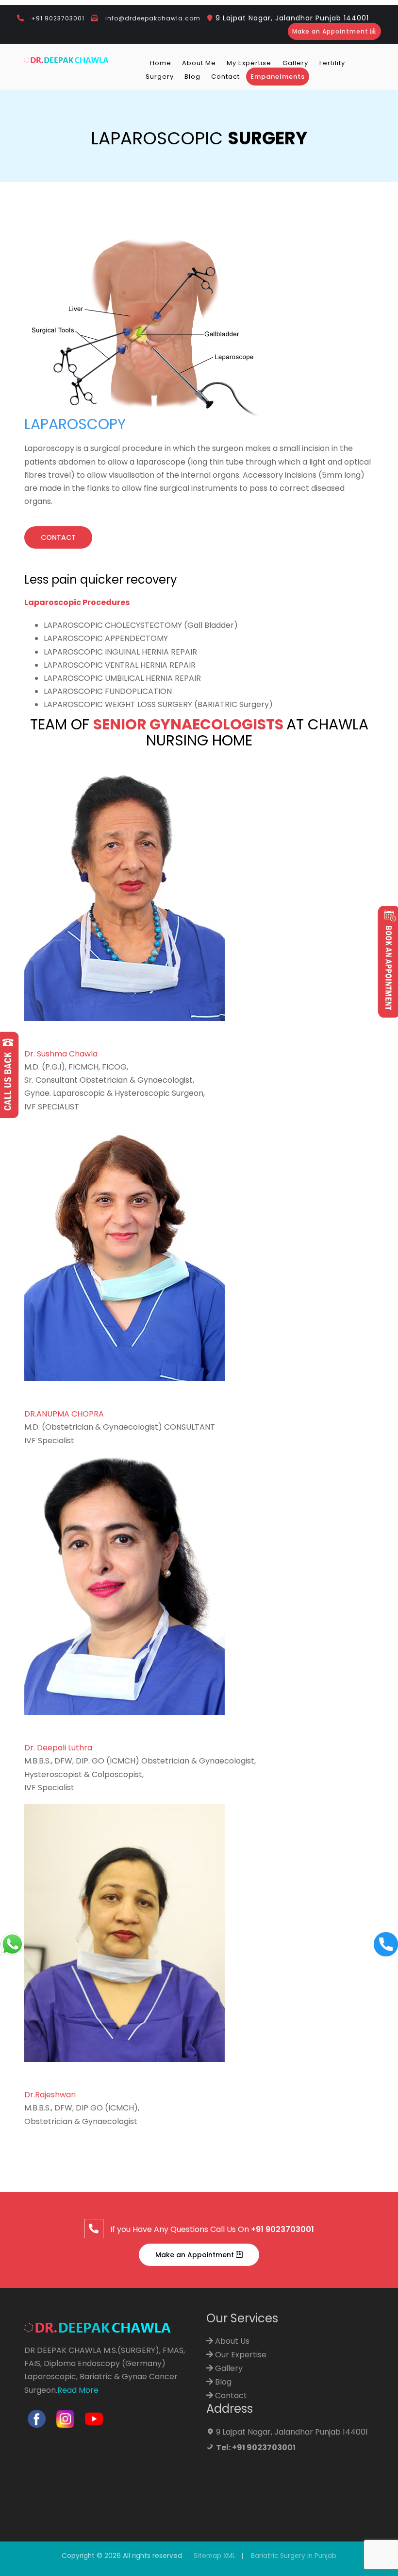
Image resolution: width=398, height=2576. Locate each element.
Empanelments (278, 77)
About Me (199, 63)
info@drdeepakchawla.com (153, 18)
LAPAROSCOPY (75, 424)
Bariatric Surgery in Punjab (294, 2556)
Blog (192, 77)
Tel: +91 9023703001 (256, 2447)
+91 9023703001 (58, 18)
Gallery (295, 63)
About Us (231, 2341)
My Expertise (249, 63)
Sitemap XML (215, 2556)
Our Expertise (240, 2355)
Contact (225, 77)
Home (161, 63)
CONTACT (58, 537)
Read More (78, 2390)
